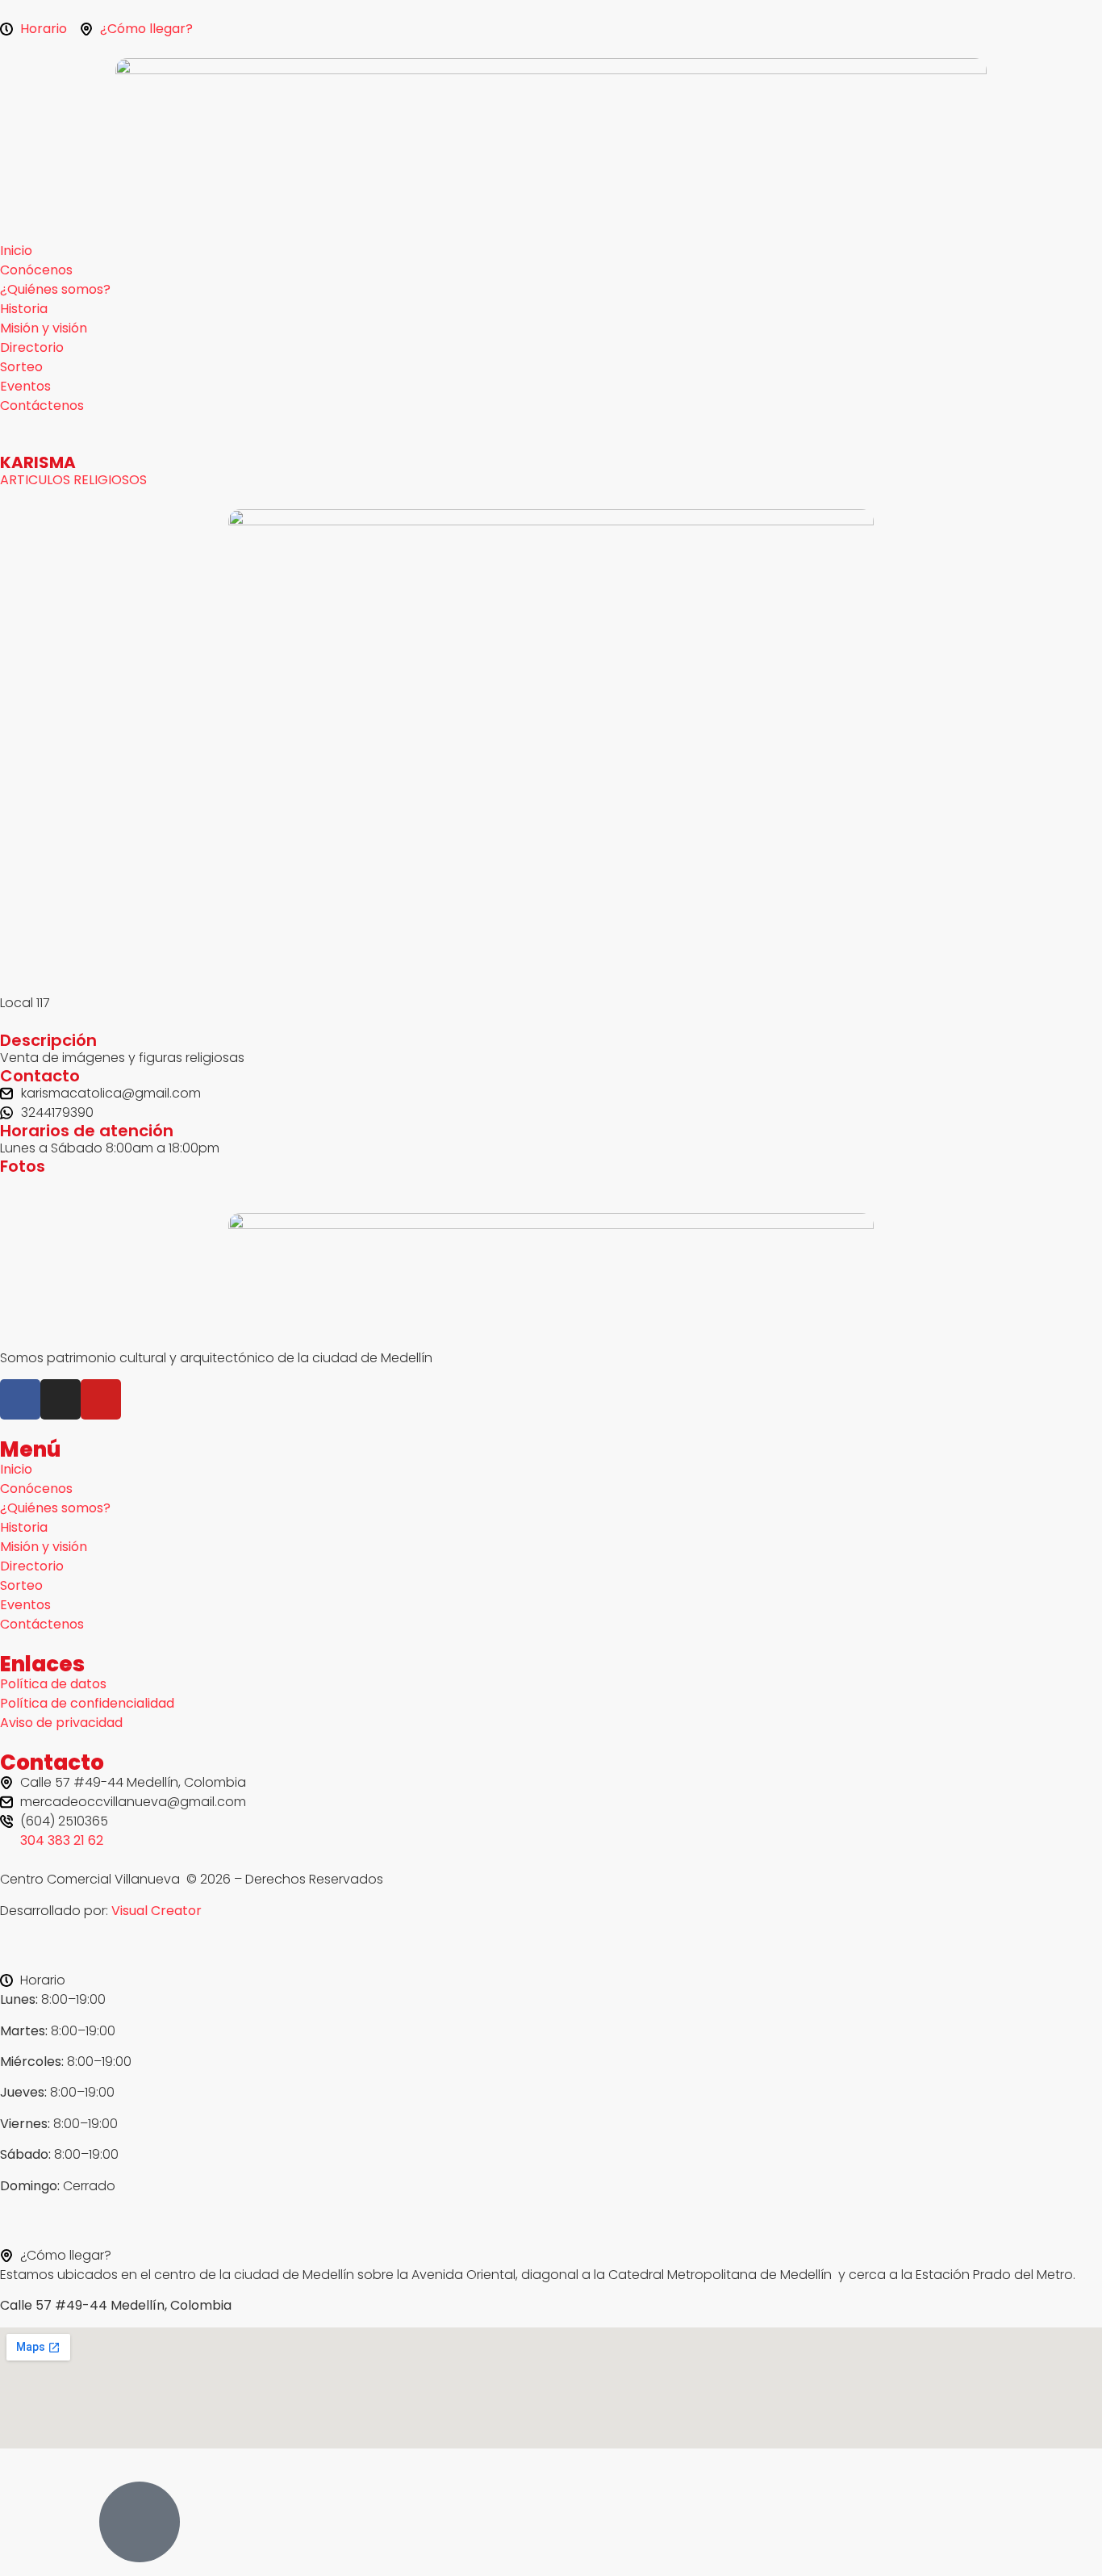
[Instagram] (61, 1399)
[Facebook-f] (20, 1399)
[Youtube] (101, 1399)
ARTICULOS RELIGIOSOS (73, 480)
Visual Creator (157, 1911)
